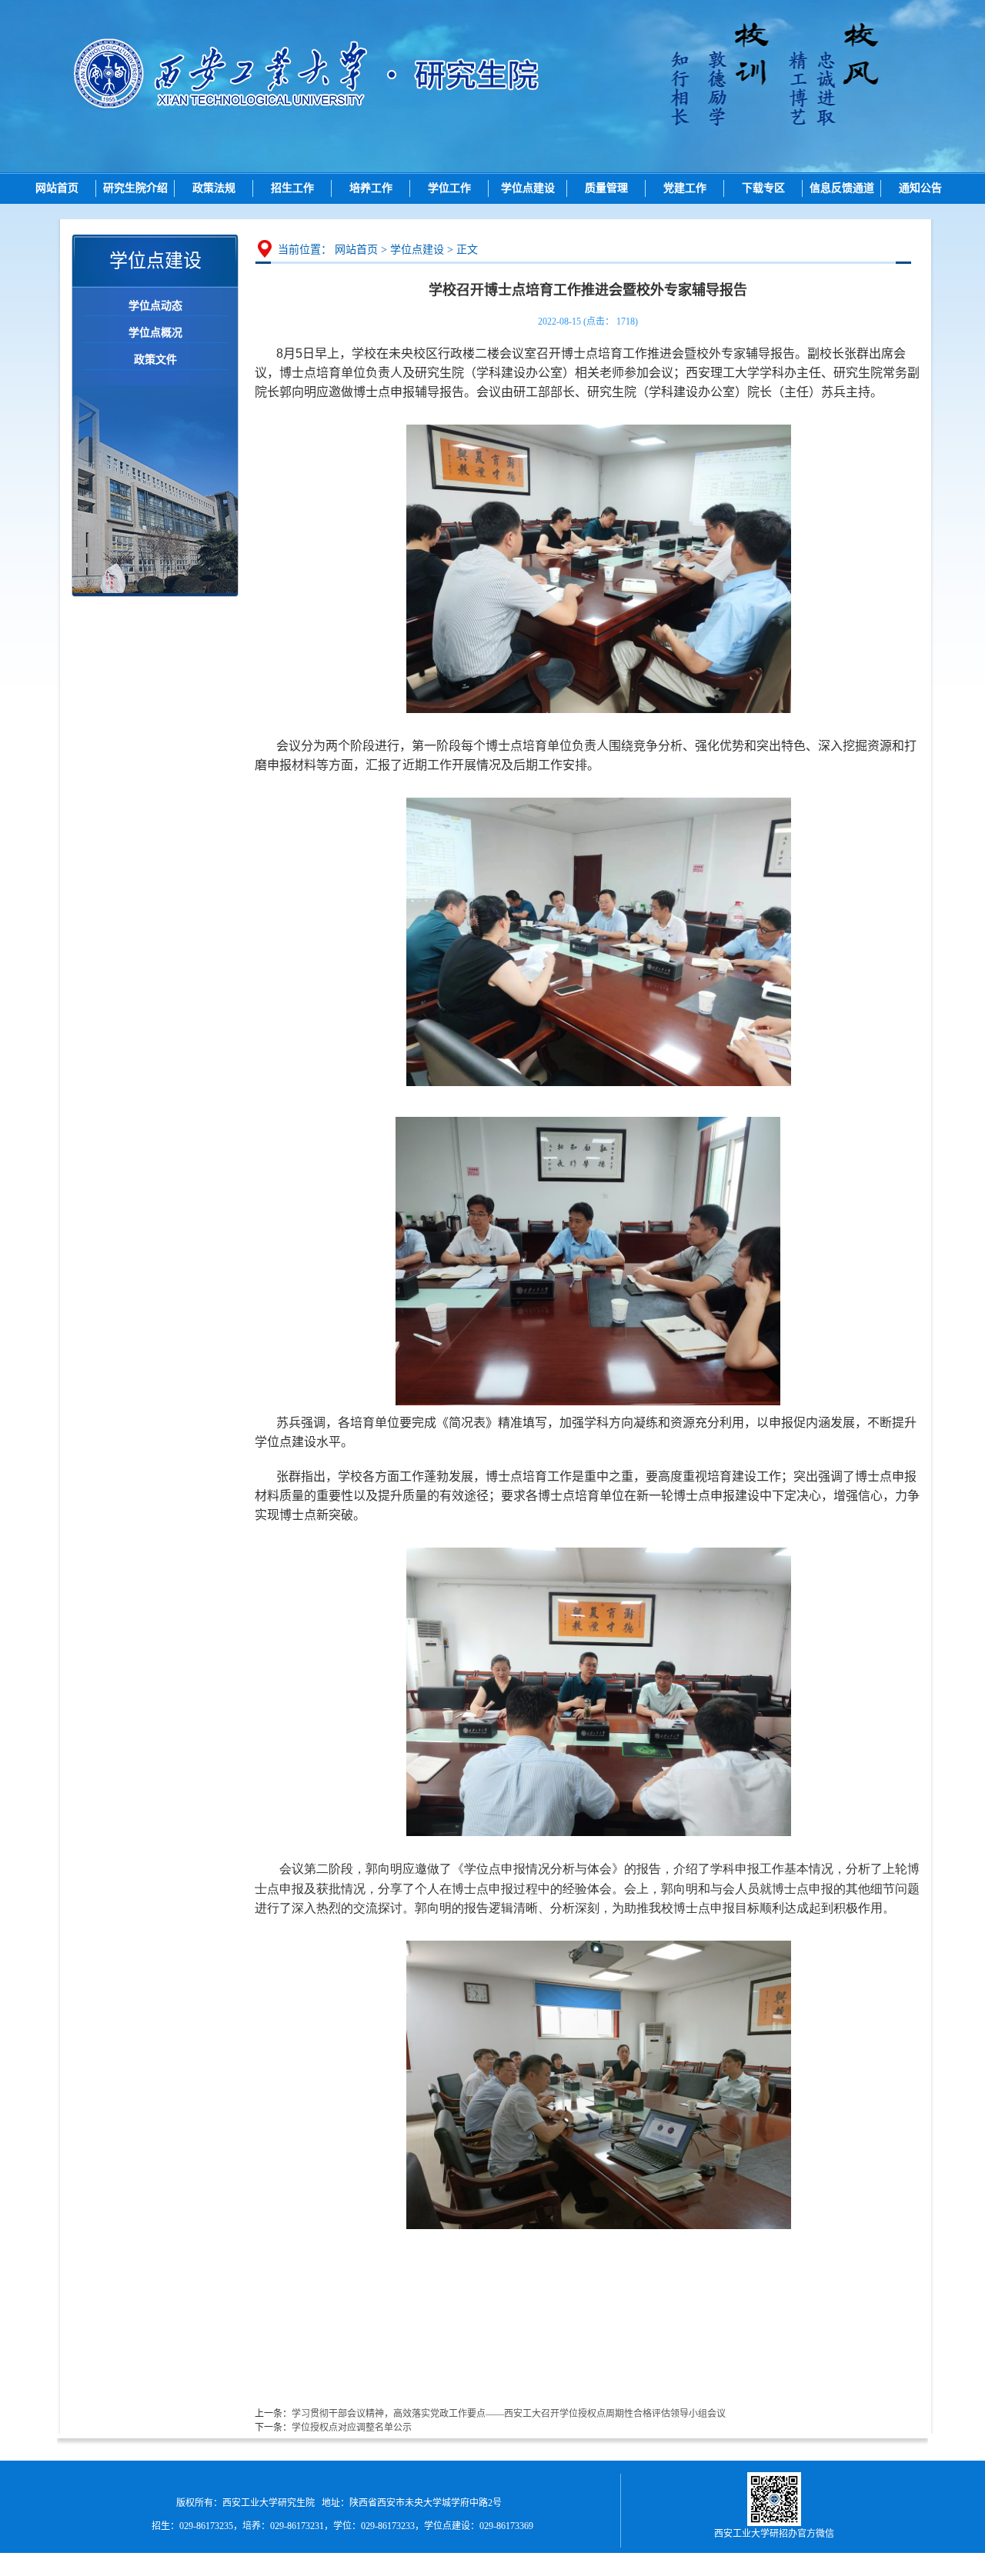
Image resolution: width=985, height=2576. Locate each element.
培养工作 (371, 188)
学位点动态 (155, 306)
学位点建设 (528, 188)
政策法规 (214, 188)
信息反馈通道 (842, 188)
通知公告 (920, 188)
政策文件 (155, 360)
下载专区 (763, 188)
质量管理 (606, 188)
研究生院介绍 (135, 188)
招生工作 (292, 188)
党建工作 (685, 188)
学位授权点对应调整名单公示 (352, 2428)
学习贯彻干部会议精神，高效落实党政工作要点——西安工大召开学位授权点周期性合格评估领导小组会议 (509, 2414)
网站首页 (57, 188)
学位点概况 (155, 333)
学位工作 (449, 188)
